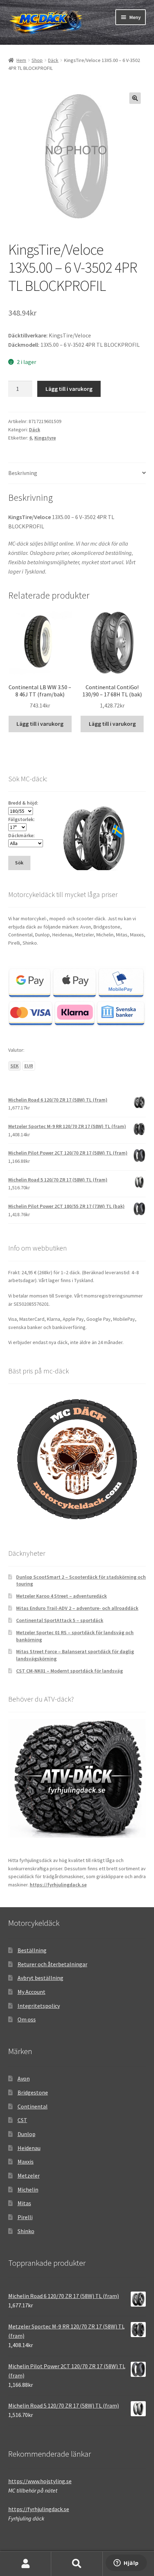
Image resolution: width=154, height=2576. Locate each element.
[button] (135, 98)
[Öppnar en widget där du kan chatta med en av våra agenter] (126, 2563)
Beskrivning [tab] (23, 473)
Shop (37, 60)
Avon (24, 2078)
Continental (33, 2106)
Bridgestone (33, 2092)
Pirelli (25, 2217)
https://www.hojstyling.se (40, 2481)
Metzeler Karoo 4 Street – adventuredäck (61, 1596)
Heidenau (29, 2148)
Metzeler (29, 2176)
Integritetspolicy (39, 2006)
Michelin (28, 2189)
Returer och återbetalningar (52, 1964)
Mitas (24, 2203)
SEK (15, 1066)
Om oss (27, 2019)
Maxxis (26, 2162)
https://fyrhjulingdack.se (58, 1885)
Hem (21, 60)
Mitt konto (26, 2564)
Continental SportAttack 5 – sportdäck (60, 1620)
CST (22, 2120)
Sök (77, 2564)
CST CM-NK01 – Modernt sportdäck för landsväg (69, 1671)
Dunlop (27, 2134)
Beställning (32, 1950)
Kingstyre (45, 438)
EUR (29, 1066)
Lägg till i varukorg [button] (40, 724)
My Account (32, 1992)
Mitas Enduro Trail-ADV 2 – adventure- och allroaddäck (77, 1608)
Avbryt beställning (40, 1978)
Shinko (26, 2231)
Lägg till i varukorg (69, 389)
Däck (53, 60)
